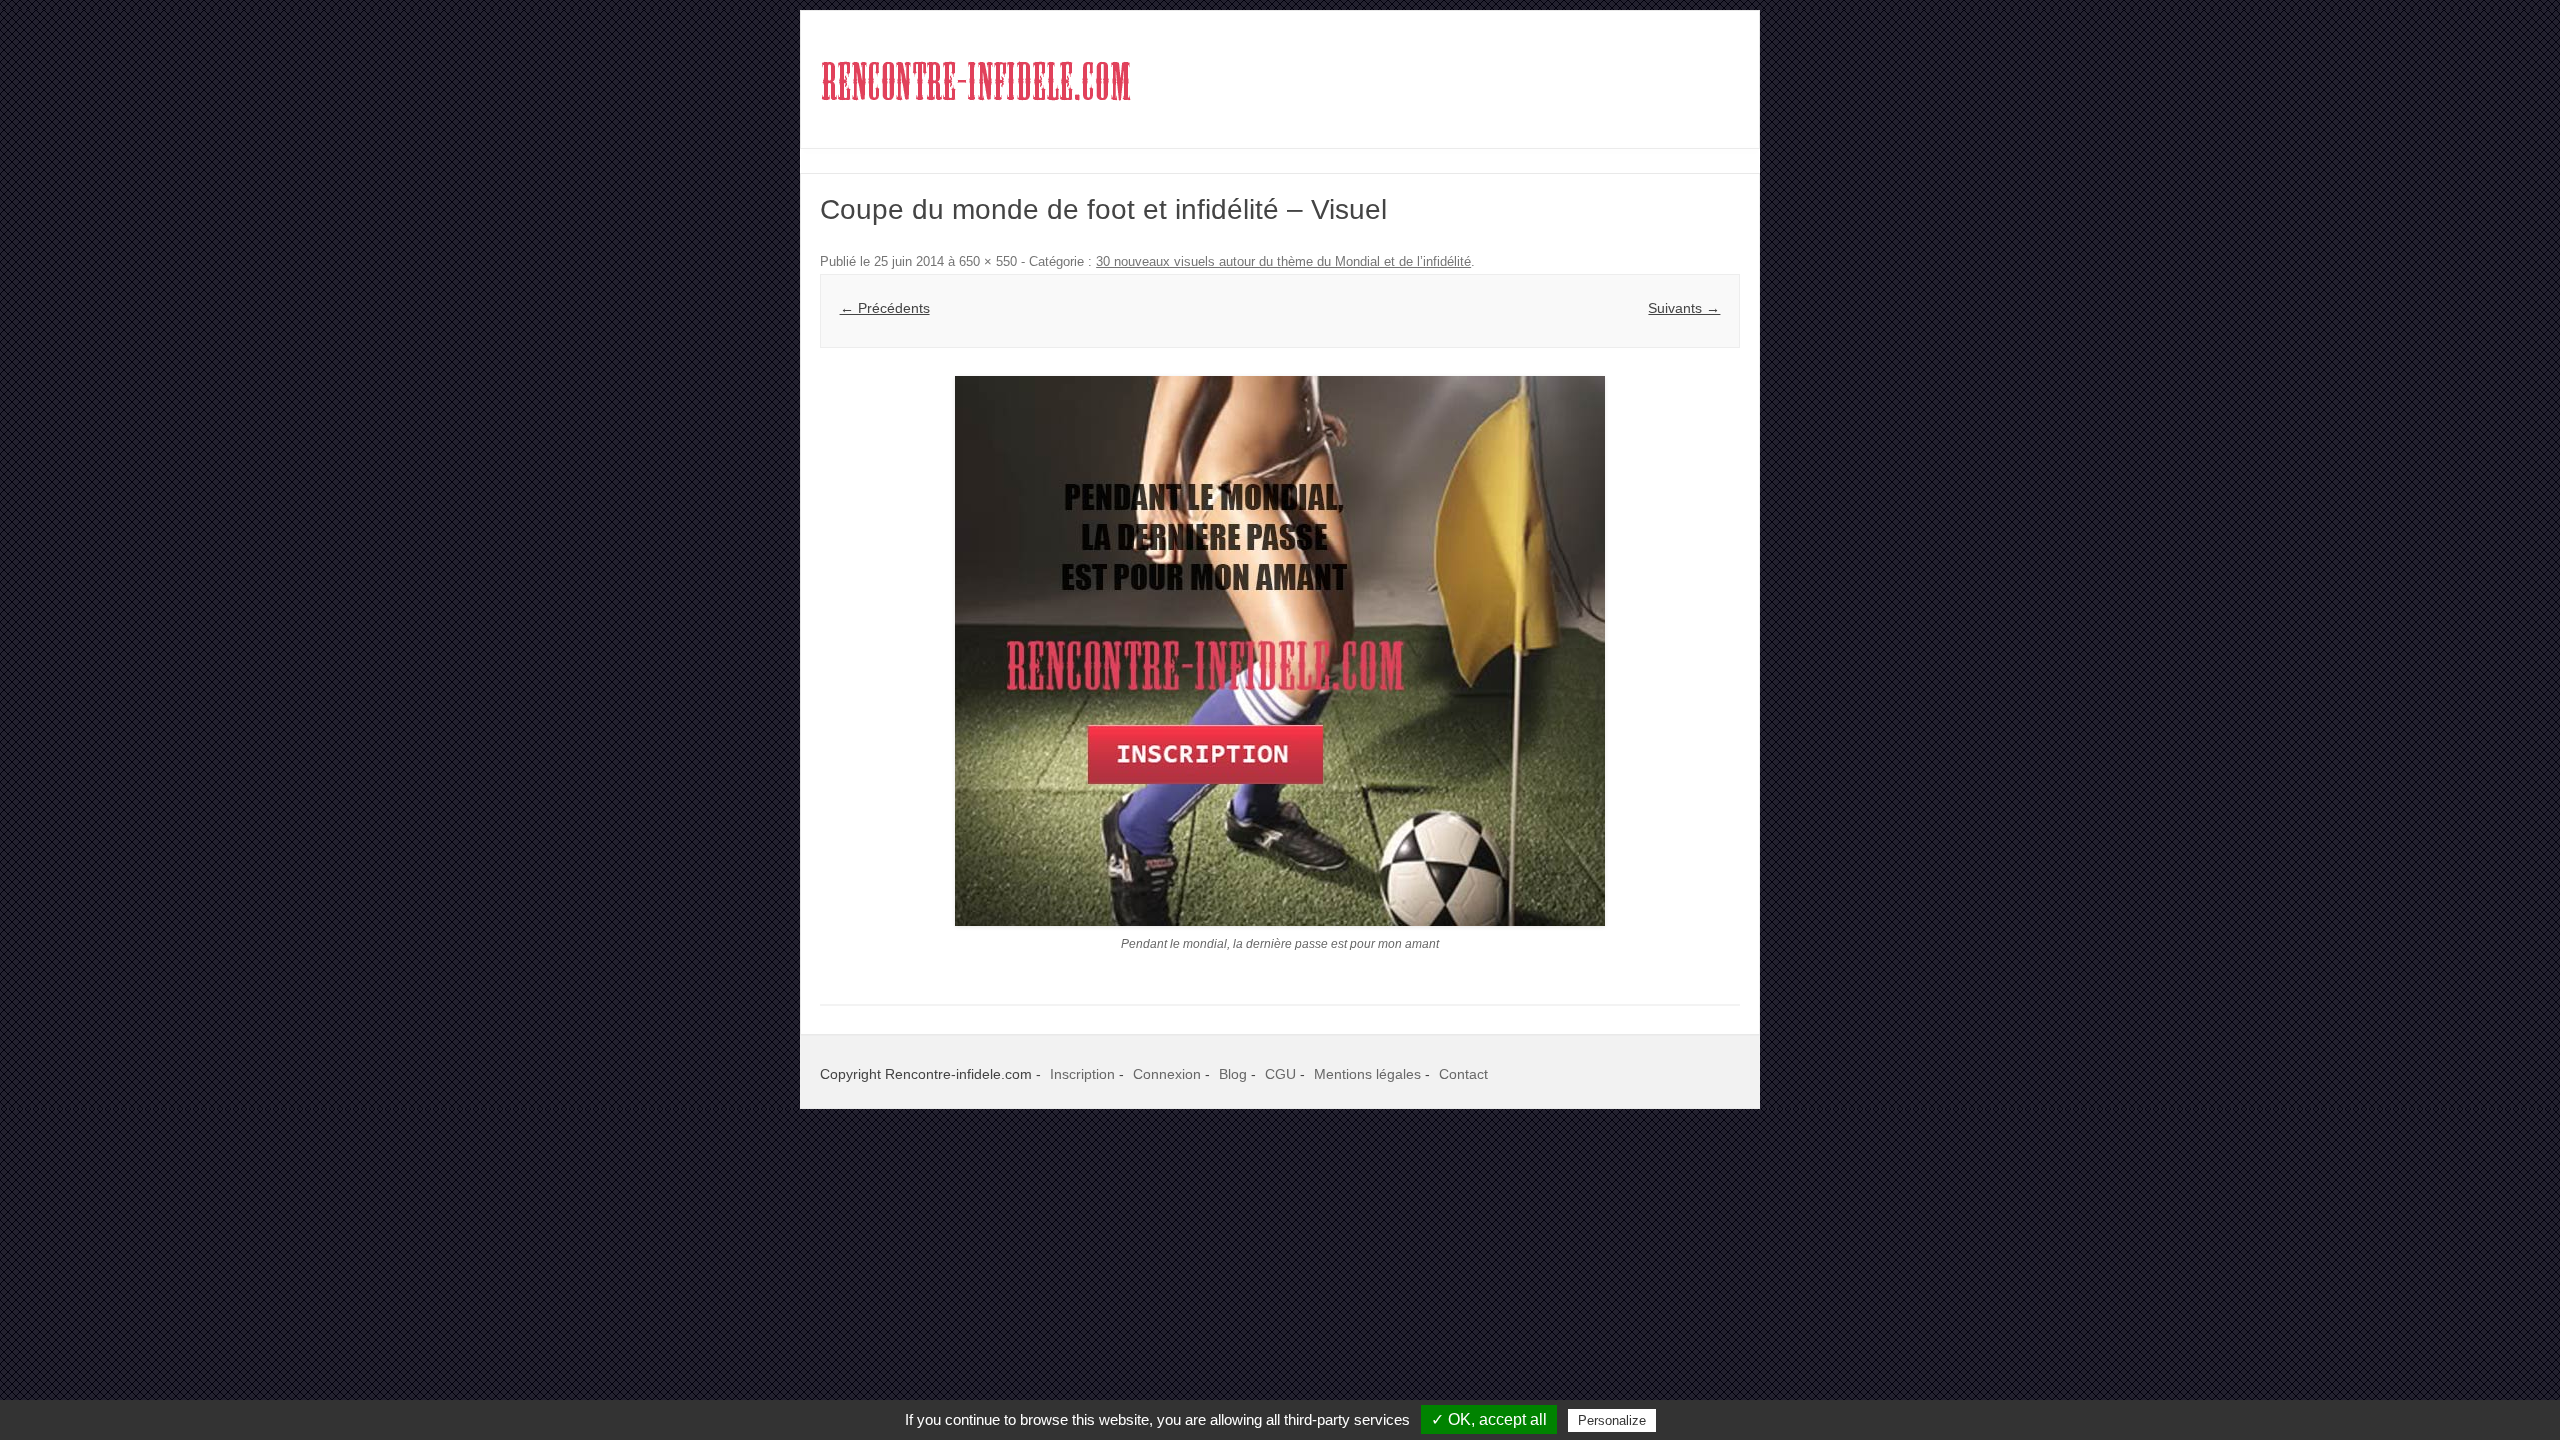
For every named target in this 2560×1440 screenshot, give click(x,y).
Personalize (1612, 1420)
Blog (1233, 1074)
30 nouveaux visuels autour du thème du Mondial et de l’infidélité (1283, 261)
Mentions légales (1367, 1074)
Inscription (1082, 1074)
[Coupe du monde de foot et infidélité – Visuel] (1280, 651)
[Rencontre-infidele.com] (975, 113)
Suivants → (1684, 308)
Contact (1463, 1074)
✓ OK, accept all (1489, 1419)
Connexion (1167, 1074)
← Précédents (885, 308)
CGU (1280, 1074)
